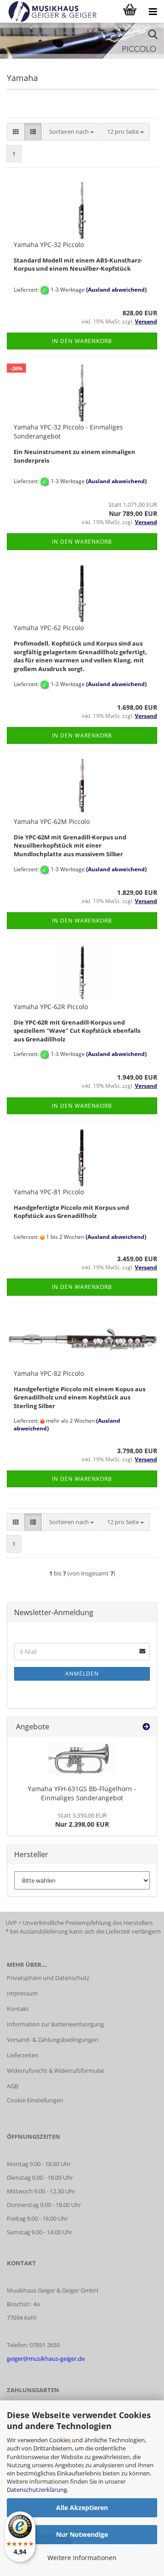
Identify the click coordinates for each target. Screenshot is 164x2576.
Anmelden (82, 1674)
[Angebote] (146, 1727)
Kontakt (18, 2009)
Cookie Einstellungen (35, 2100)
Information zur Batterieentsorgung (55, 2024)
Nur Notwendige (82, 2534)
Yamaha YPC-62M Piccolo (52, 821)
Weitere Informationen (82, 2558)
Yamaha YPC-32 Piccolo (49, 245)
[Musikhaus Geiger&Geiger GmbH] (49, 11)
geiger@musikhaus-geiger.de (46, 2359)
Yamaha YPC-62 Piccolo (49, 628)
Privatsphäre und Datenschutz (48, 1978)
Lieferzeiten (23, 2055)
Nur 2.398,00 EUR (82, 1820)
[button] (16, 132)
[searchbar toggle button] (153, 34)
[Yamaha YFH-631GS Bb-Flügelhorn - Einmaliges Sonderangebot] (82, 1759)
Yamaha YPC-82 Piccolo (49, 1373)
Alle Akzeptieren (82, 2508)
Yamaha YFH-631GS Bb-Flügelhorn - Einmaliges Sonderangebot (82, 1793)
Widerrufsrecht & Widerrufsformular (56, 2071)
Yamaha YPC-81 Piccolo (49, 1192)
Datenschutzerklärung (37, 2490)
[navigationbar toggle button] (153, 11)
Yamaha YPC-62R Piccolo (51, 1007)
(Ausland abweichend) (116, 290)
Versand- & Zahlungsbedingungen (53, 2040)
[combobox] (72, 132)
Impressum (22, 1993)
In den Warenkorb (82, 341)
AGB (13, 2086)
